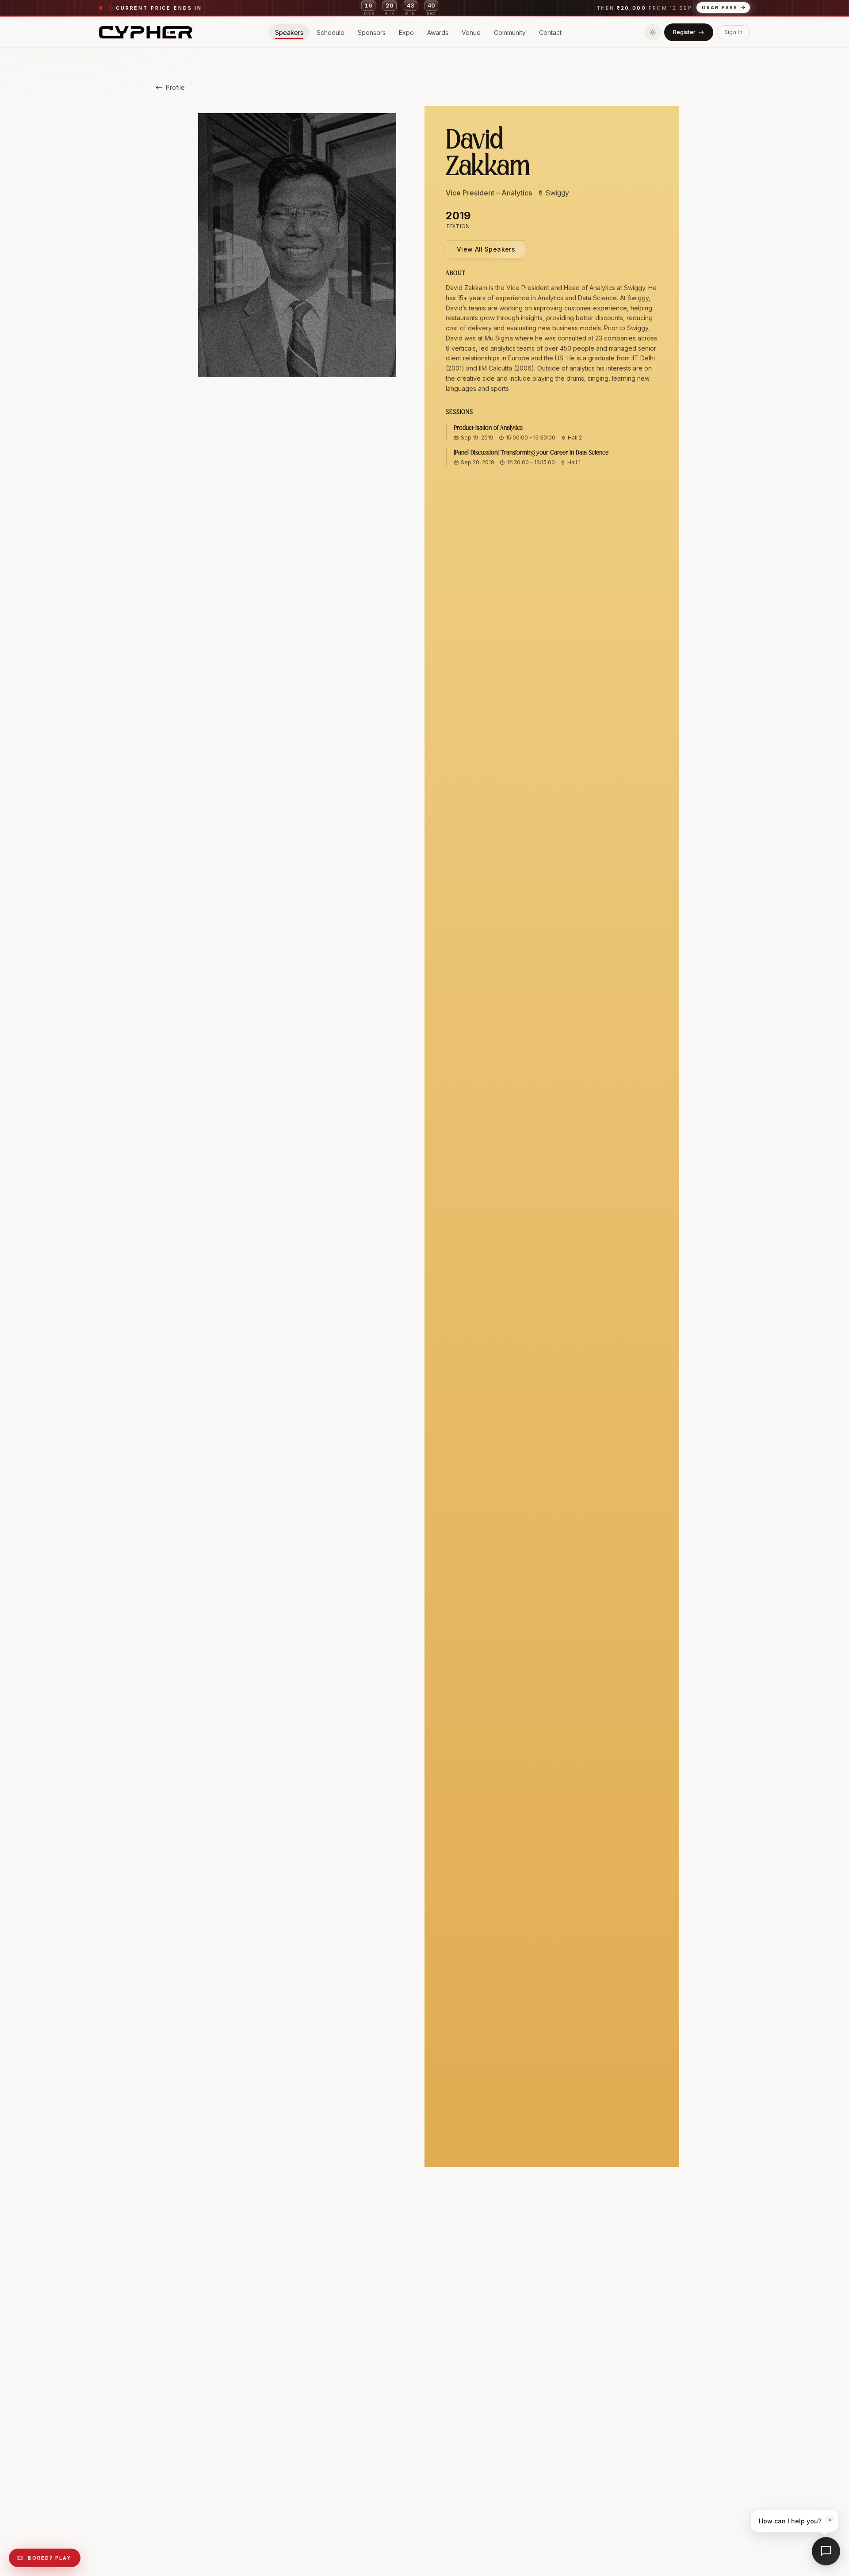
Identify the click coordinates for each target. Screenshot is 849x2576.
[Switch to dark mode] (653, 32)
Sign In (733, 32)
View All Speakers (486, 249)
